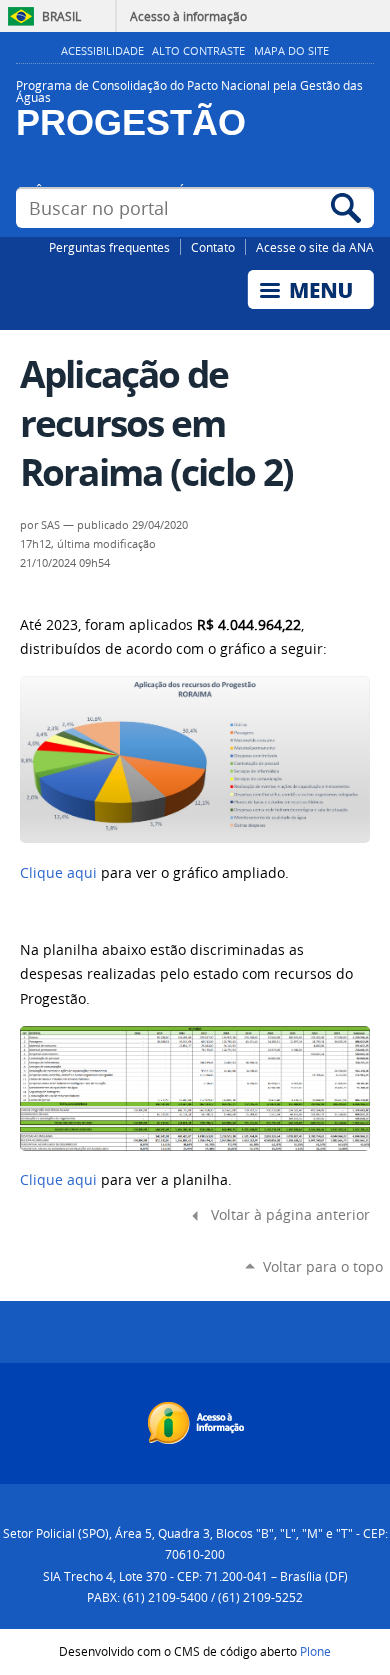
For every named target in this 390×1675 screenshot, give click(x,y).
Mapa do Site (291, 51)
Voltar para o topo (323, 1266)
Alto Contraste (198, 51)
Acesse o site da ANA (315, 247)
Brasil (61, 16)
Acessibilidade (102, 51)
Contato (213, 247)
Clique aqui (58, 873)
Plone (315, 1651)
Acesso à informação (188, 16)
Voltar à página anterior (290, 1215)
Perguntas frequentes (109, 247)
